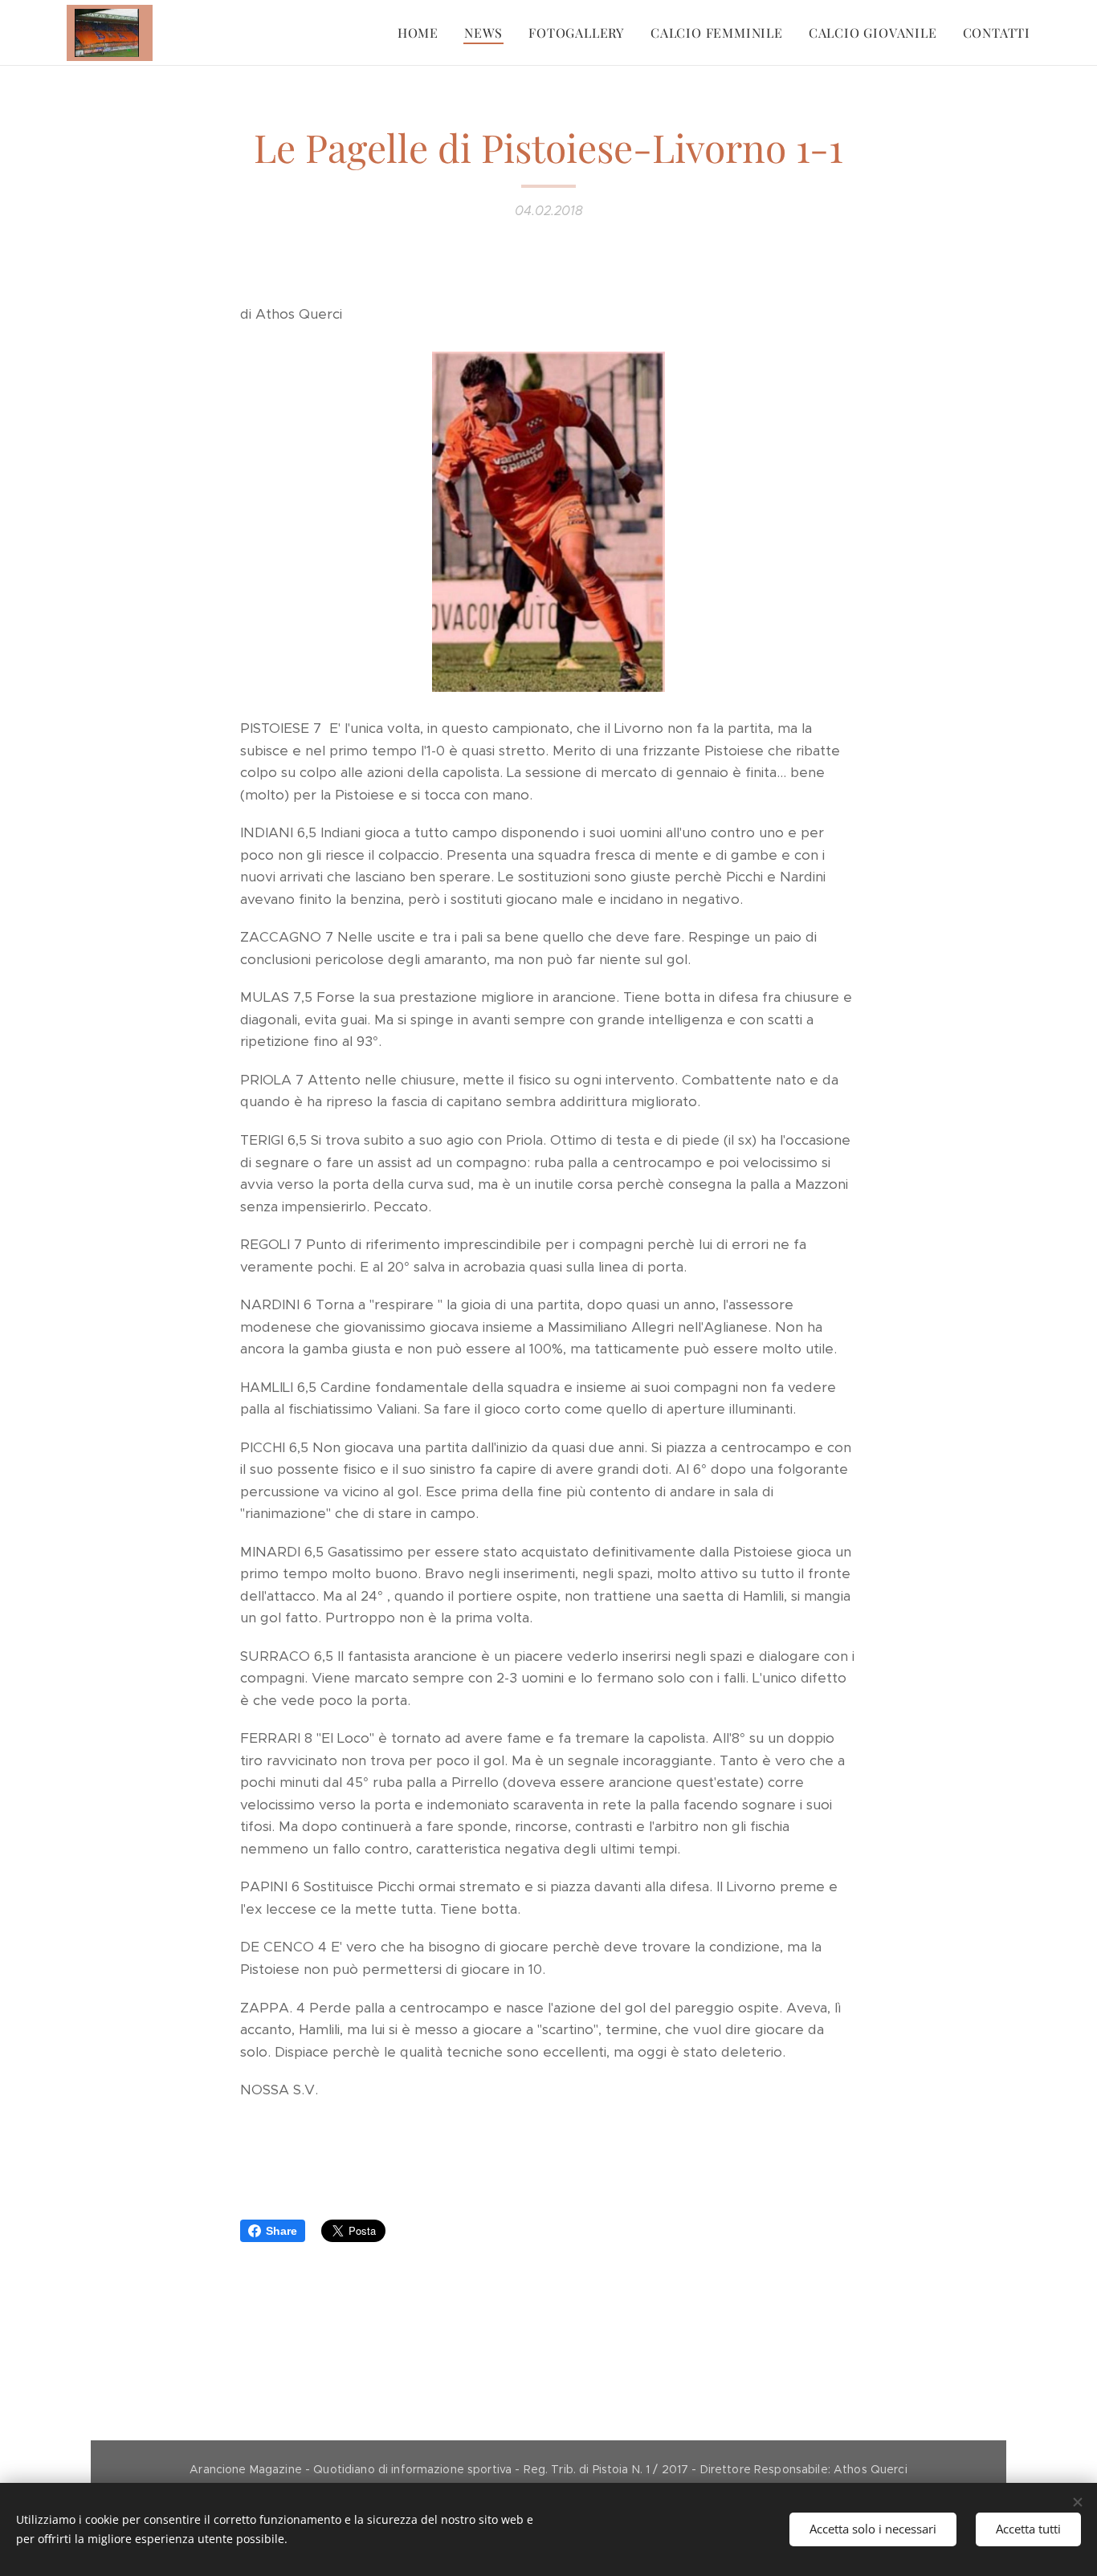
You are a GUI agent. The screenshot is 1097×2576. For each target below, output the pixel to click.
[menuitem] (422, 33)
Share (281, 2231)
